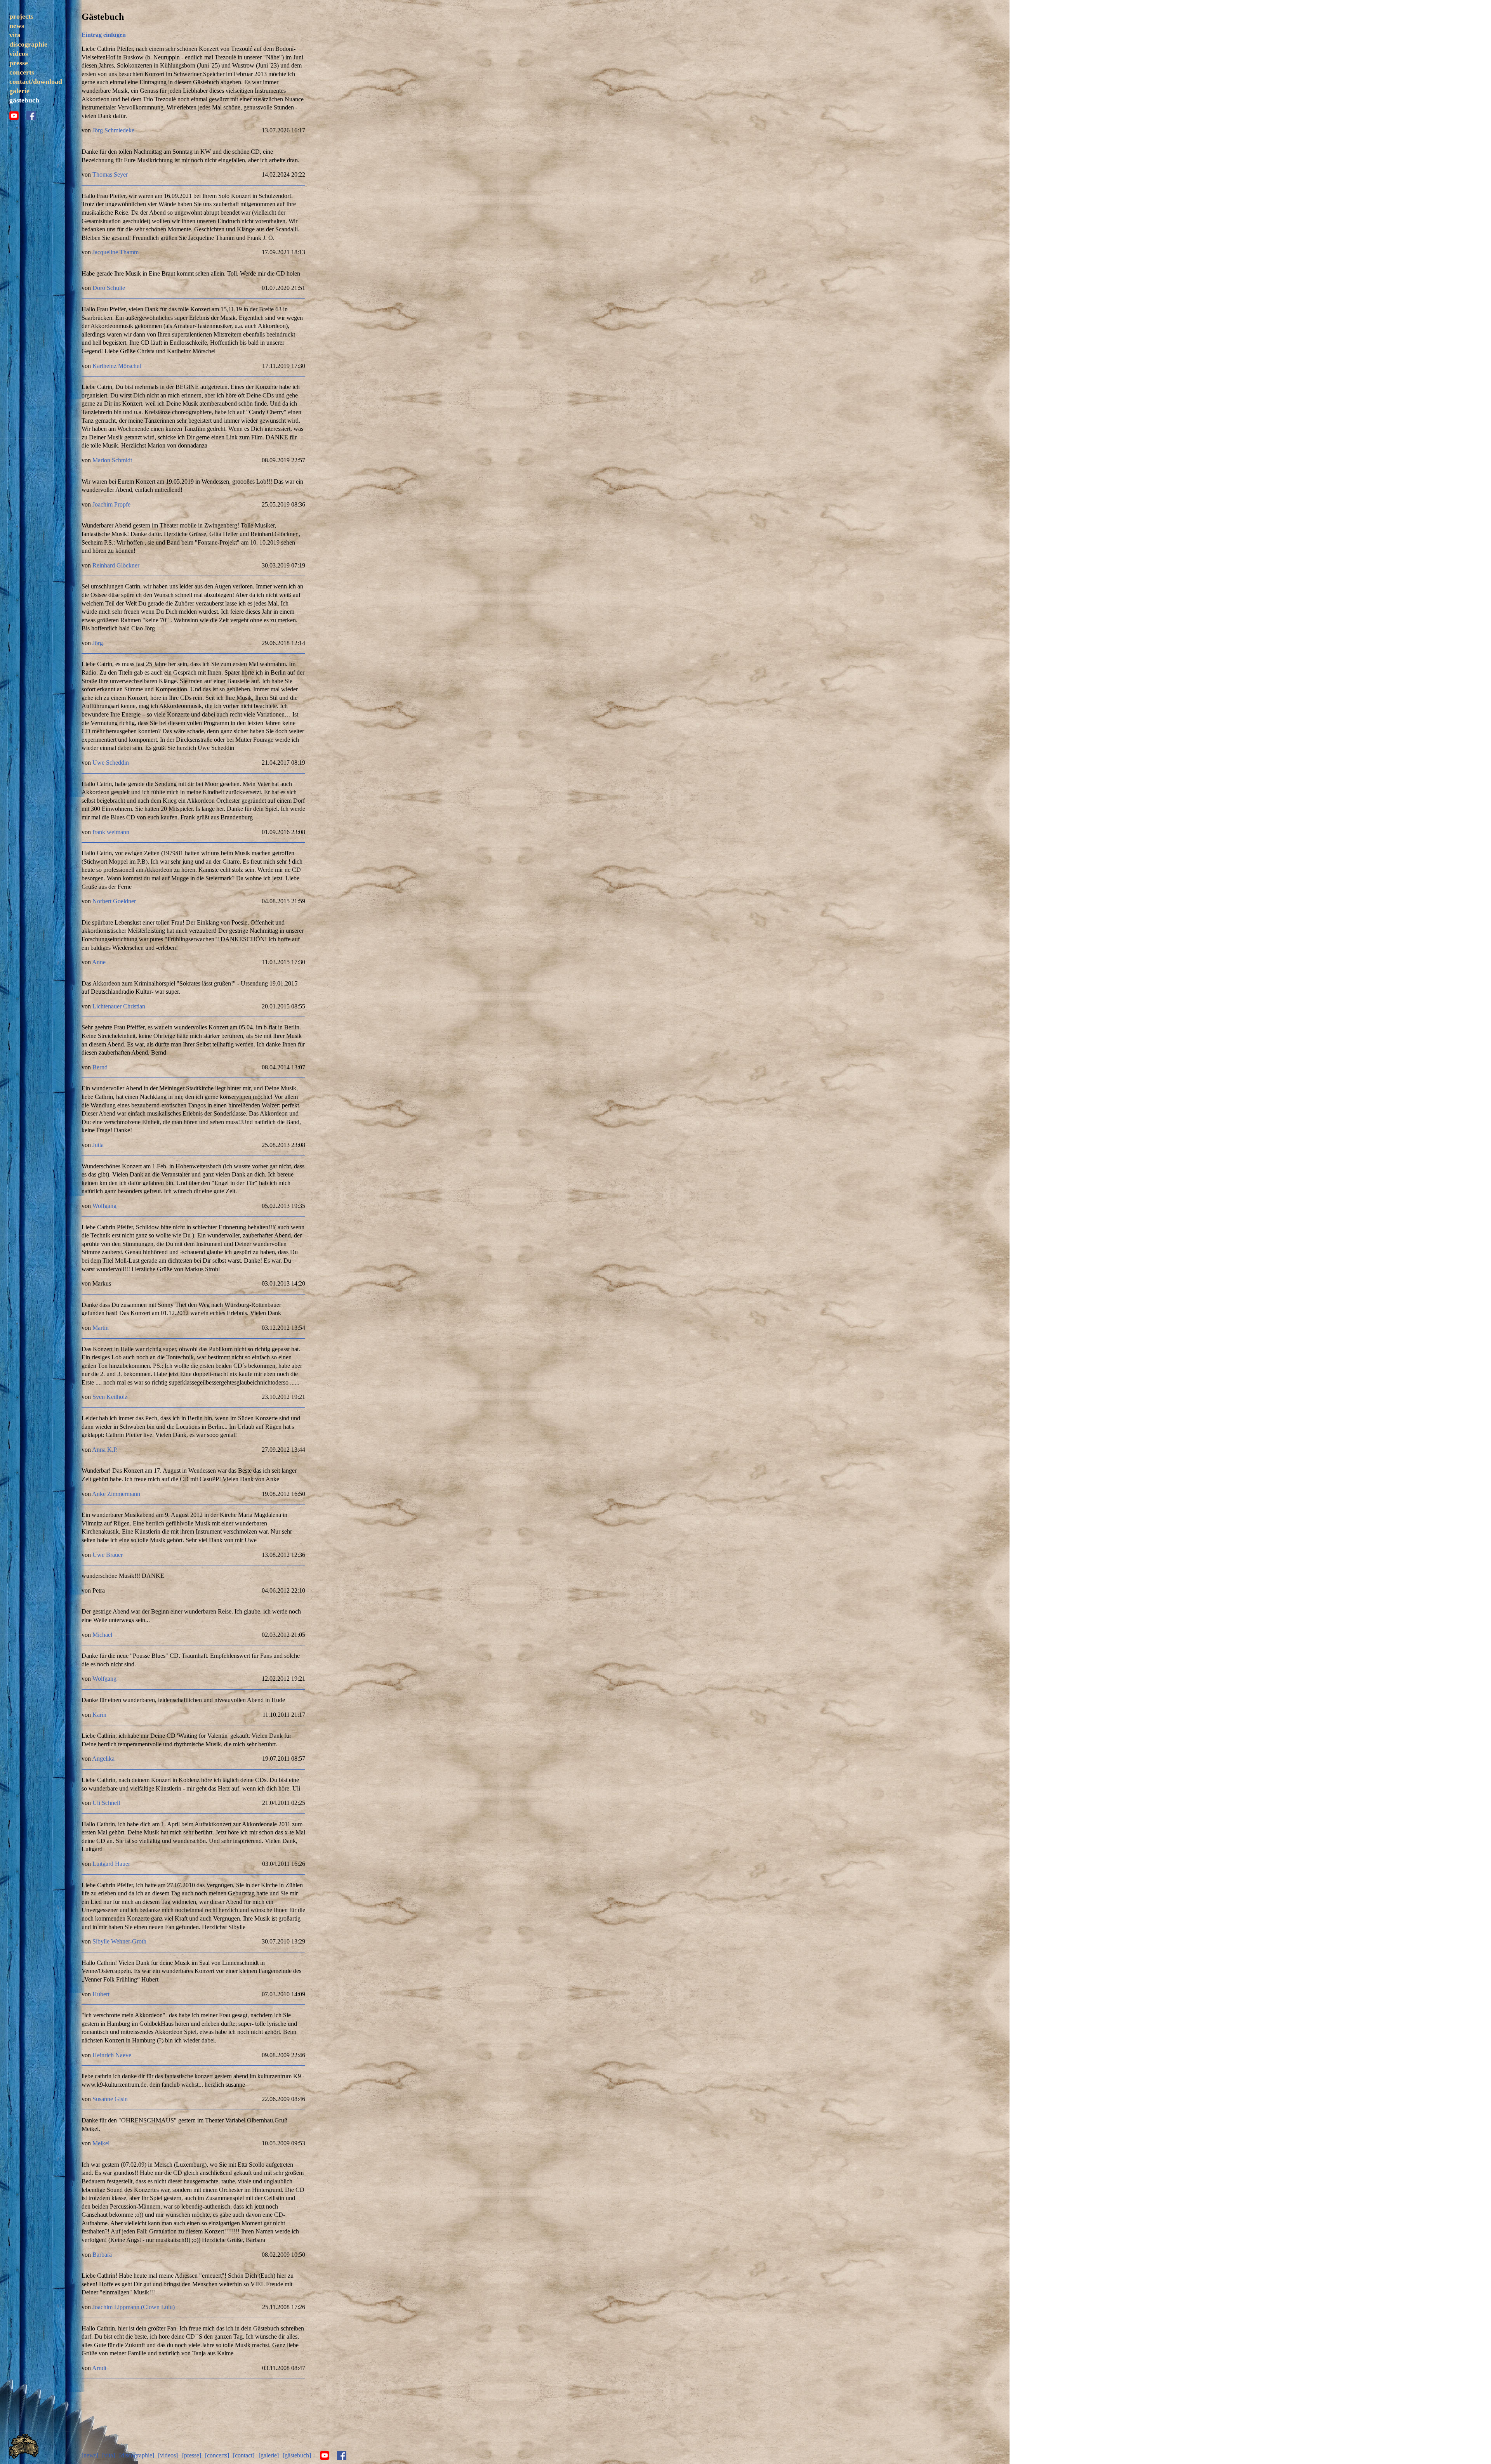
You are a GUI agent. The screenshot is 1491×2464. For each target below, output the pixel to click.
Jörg (98, 643)
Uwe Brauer (108, 1555)
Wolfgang (104, 1206)
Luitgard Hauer (111, 1864)
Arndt (99, 2368)
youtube (14, 116)
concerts (22, 72)
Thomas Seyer (110, 174)
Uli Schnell (106, 1803)
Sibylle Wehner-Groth (119, 1941)
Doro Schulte (109, 288)
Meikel (101, 2143)
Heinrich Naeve (112, 2055)
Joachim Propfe (111, 504)
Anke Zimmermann (116, 1494)
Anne (99, 962)
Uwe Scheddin (111, 763)
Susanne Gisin (110, 2099)
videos (19, 54)
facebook (31, 116)
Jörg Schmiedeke (113, 130)
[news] (90, 2455)
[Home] (24, 2456)
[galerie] (269, 2455)
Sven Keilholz (110, 1397)
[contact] (244, 2455)
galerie (19, 91)
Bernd (100, 1067)
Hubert (101, 1994)
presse (19, 63)
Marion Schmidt (112, 460)
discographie (28, 44)
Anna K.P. (105, 1450)
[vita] (109, 2455)
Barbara (102, 2255)
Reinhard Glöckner (116, 565)
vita (15, 35)
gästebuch (24, 100)
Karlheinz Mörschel (117, 366)
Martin (101, 1328)
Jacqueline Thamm (116, 252)
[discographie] (137, 2455)
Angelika (103, 1759)
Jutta (98, 1145)
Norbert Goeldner (114, 901)
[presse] (192, 2455)
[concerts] (217, 2455)
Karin (99, 1715)
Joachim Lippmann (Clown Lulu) (134, 2307)
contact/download (36, 82)
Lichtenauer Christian (119, 1006)
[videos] (168, 2455)
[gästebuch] (297, 2455)
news (17, 26)
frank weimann (111, 832)
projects (21, 16)
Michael (102, 1635)
